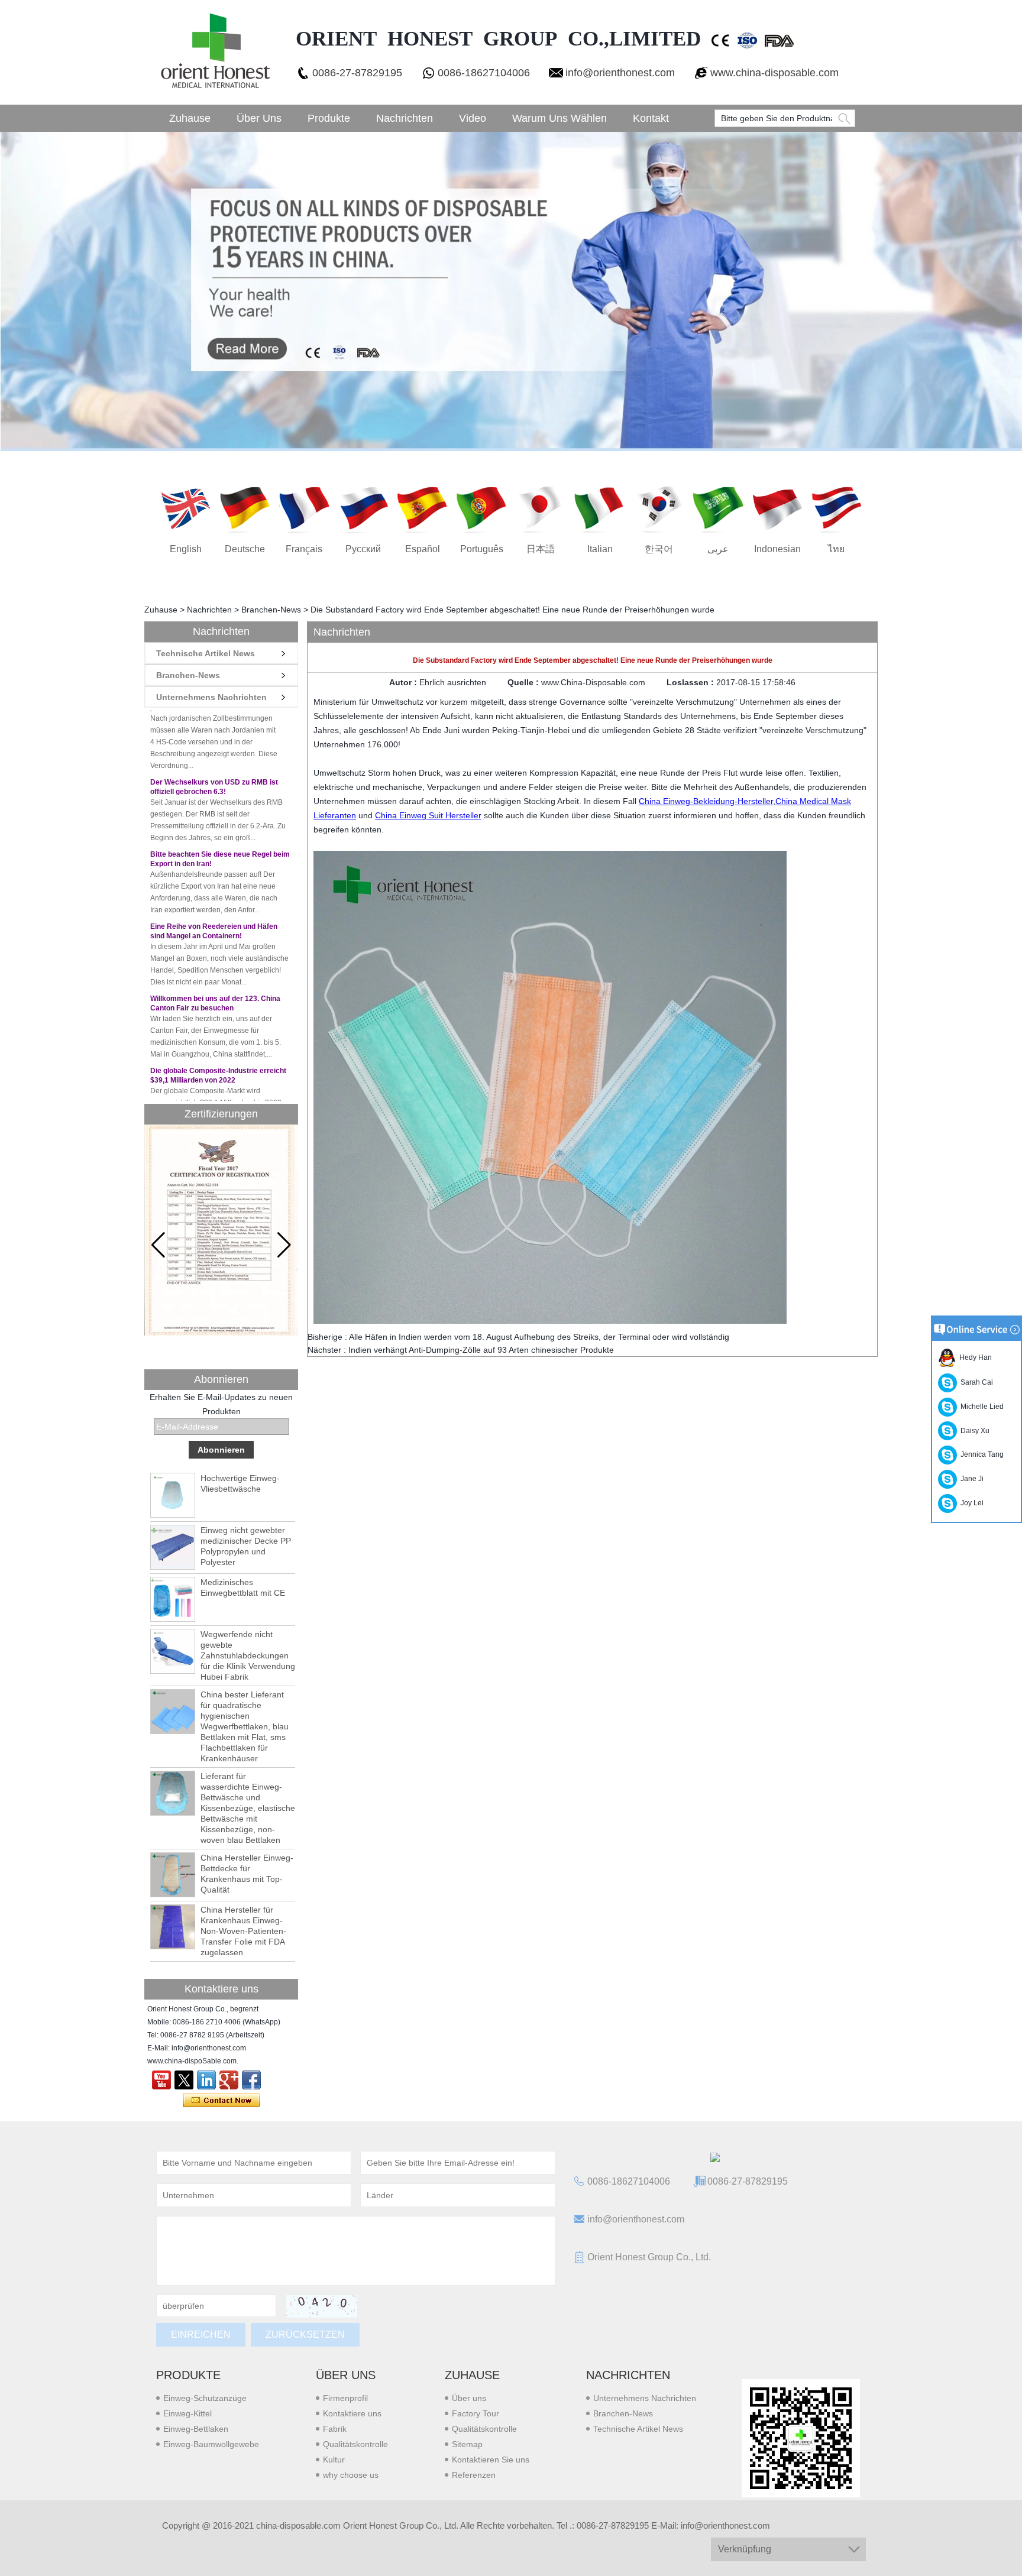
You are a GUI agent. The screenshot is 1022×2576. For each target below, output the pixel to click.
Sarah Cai (975, 1382)
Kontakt (651, 118)
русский (363, 549)
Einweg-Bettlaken (196, 2429)
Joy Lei (970, 1503)
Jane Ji (970, 1479)
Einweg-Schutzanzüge (205, 2398)
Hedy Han (974, 1357)
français (304, 549)
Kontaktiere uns (352, 2413)
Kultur (334, 2460)
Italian (600, 549)
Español (423, 549)
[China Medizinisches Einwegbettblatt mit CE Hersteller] (173, 1599)
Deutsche (245, 549)
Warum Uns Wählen (559, 118)
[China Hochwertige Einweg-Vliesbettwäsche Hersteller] (173, 1495)
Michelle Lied (980, 1407)
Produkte (329, 118)
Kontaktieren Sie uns (491, 2460)
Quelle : (524, 682)
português (482, 549)
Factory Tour (476, 2413)
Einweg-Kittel (187, 2413)
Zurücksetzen (305, 2334)
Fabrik (335, 2429)
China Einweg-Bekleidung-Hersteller (706, 801)
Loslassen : (691, 682)
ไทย (836, 549)
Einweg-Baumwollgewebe (211, 2444)
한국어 (659, 549)
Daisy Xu (973, 1431)
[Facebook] (251, 2080)
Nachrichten (405, 118)
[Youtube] (161, 2080)
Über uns (259, 118)
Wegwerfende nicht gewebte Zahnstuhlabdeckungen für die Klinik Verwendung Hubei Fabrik (248, 1655)
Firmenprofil (345, 2398)
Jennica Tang (980, 1454)
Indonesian (777, 549)
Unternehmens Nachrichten (211, 697)
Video (473, 118)
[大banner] (511, 291)
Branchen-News (271, 610)
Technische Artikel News (206, 653)
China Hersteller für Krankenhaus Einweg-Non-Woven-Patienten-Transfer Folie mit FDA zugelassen (243, 1931)
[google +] (229, 2080)
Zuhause (190, 118)
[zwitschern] (184, 2080)
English (186, 549)
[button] (284, 1245)
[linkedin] (206, 2080)
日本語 (541, 549)
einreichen (201, 2334)
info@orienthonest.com (620, 73)
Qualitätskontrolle (355, 2444)
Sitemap (467, 2444)
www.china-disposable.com (774, 73)
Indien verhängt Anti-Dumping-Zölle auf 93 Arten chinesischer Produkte (481, 1350)
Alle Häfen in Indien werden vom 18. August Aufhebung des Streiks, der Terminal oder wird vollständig (539, 1337)
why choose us (351, 2475)
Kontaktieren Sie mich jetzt (221, 2101)
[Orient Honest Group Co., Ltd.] (214, 52)
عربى (718, 549)
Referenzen (474, 2475)
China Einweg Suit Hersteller (428, 815)
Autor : (404, 682)
